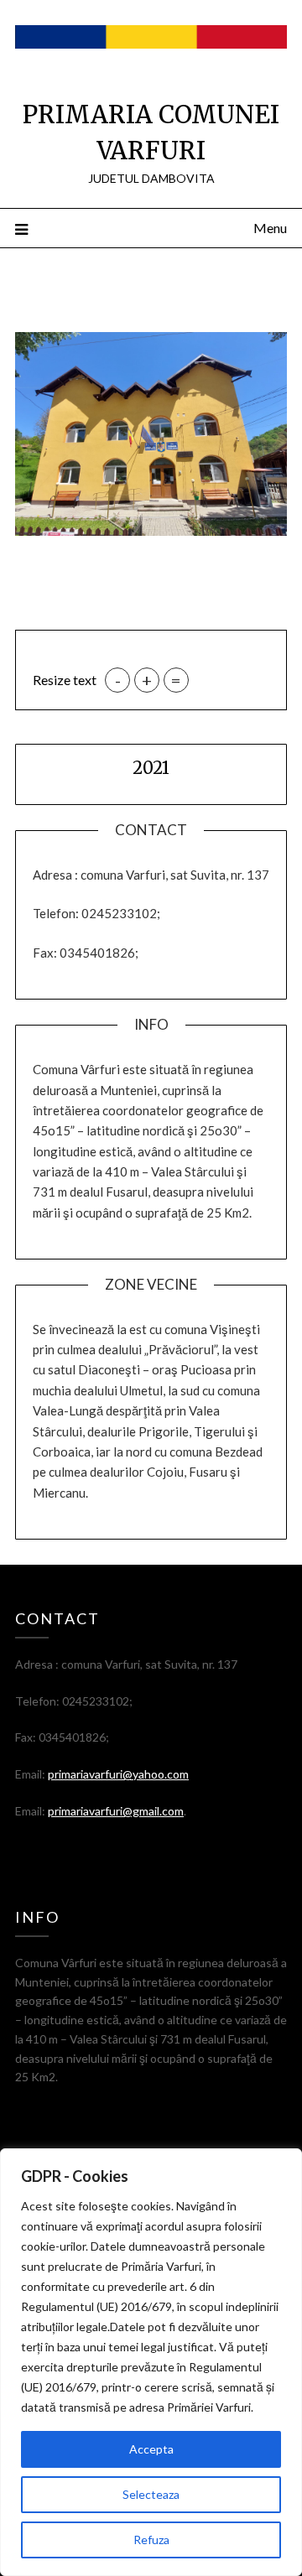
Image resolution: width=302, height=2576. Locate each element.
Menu (270, 228)
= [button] (176, 680)
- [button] (118, 680)
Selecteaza (151, 2494)
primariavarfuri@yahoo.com (118, 1774)
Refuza (151, 2540)
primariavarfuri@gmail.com (116, 1811)
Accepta (151, 2449)
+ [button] (147, 680)
